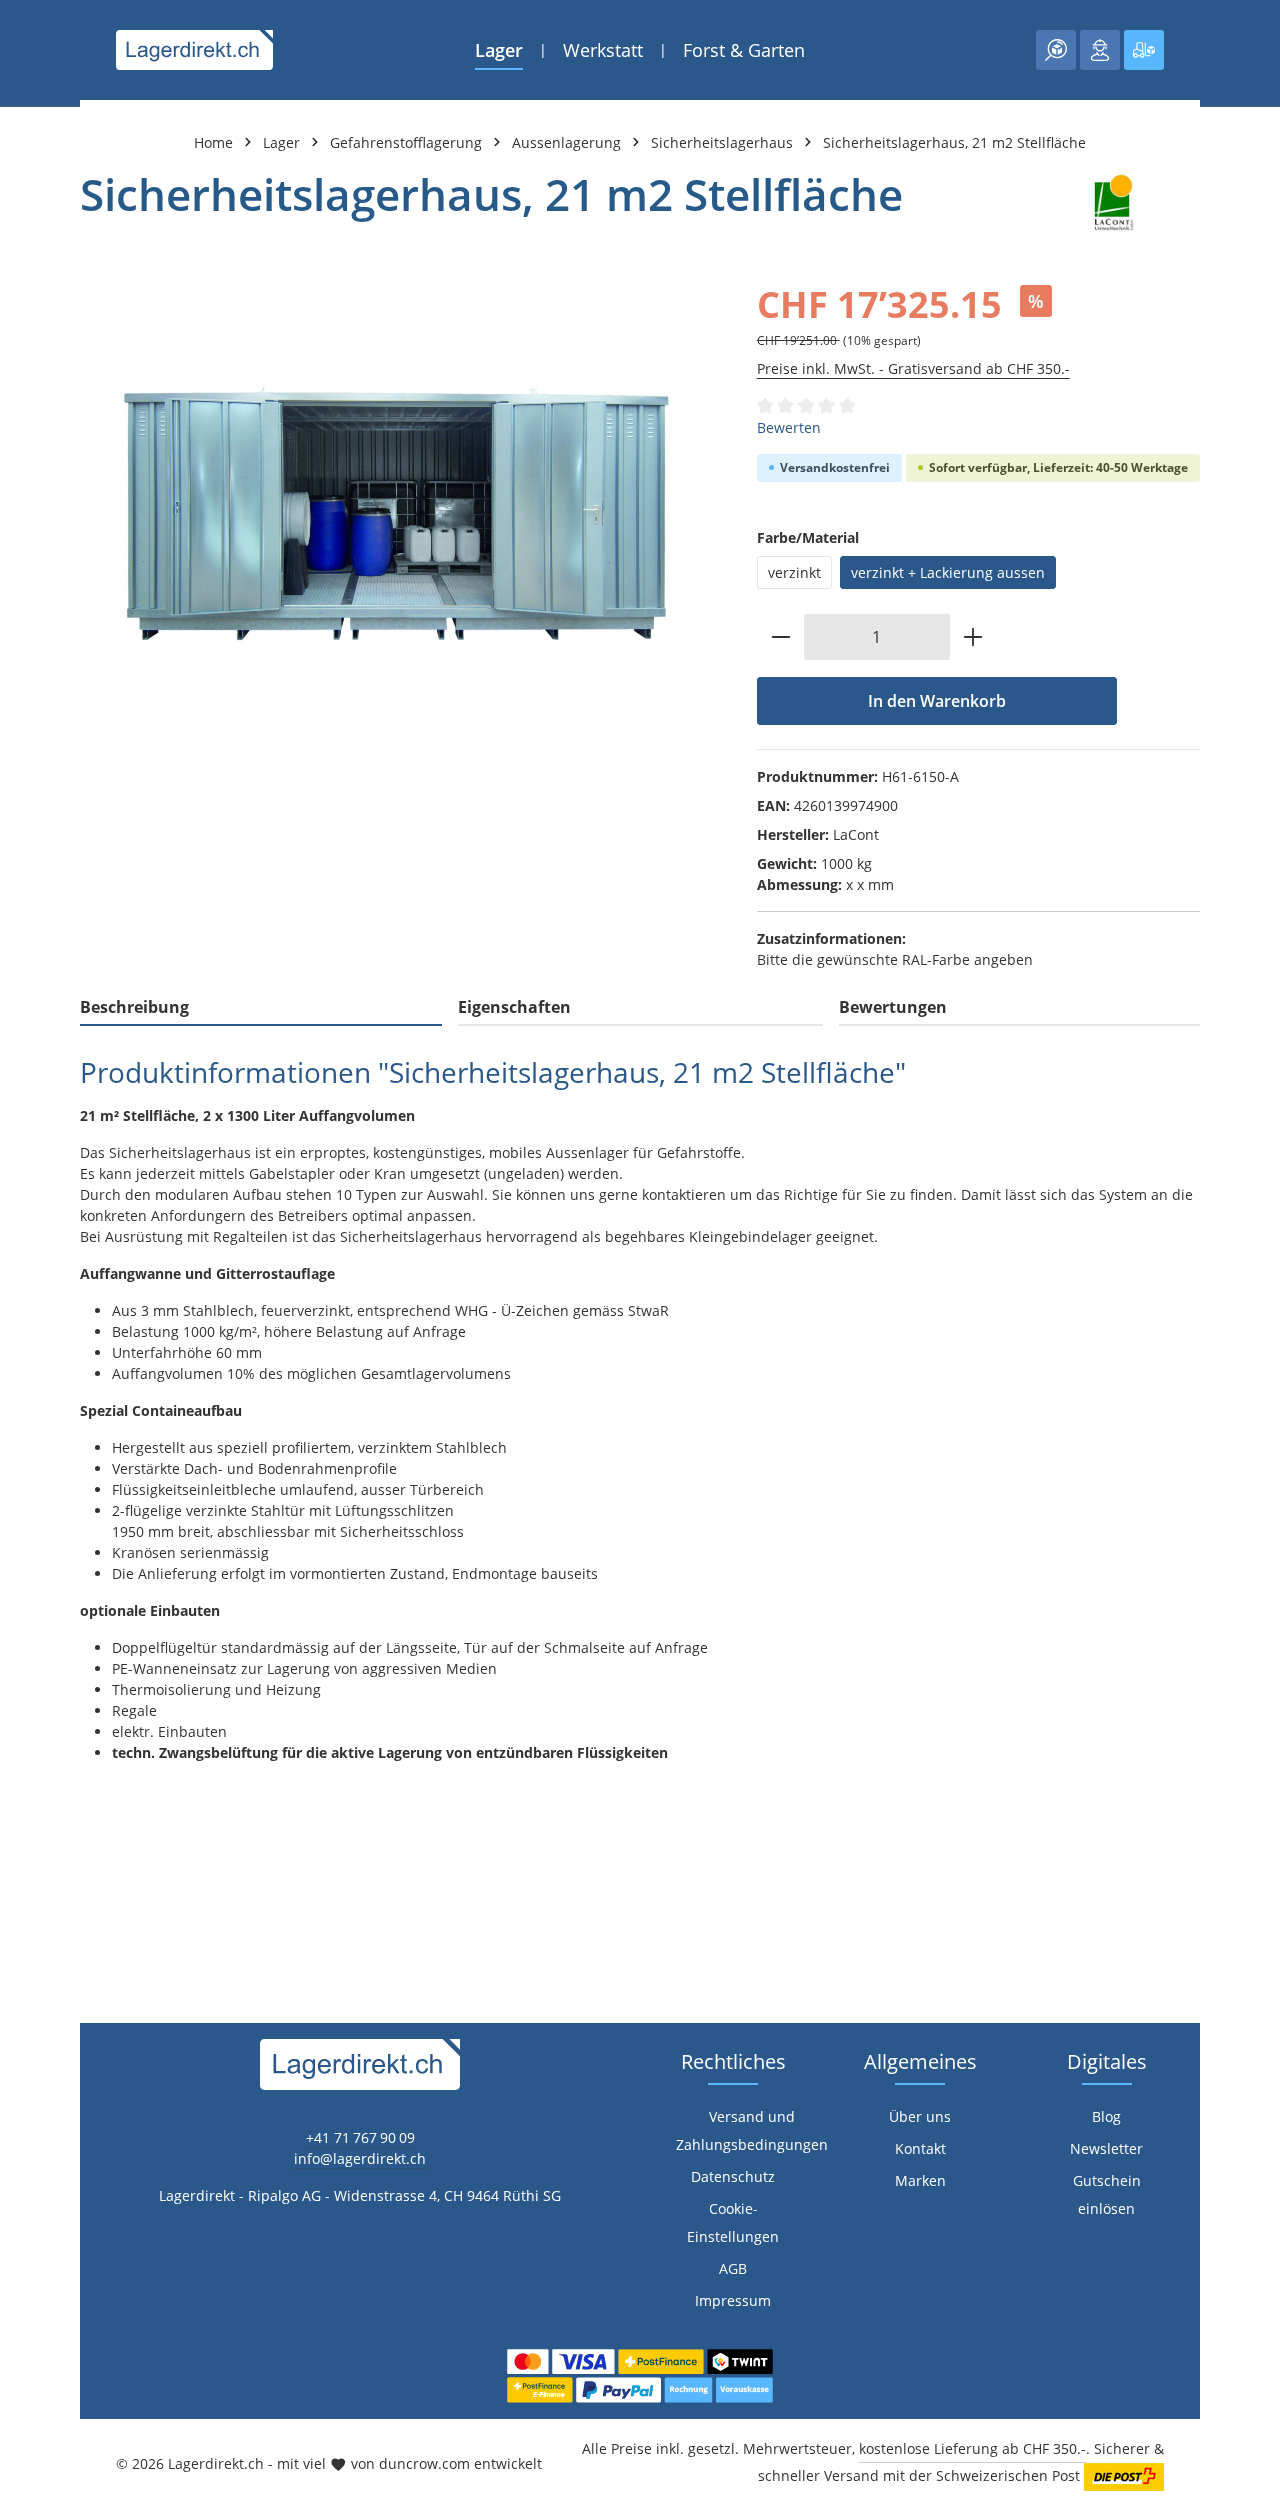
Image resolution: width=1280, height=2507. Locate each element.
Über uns (920, 2116)
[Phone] (25, 1601)
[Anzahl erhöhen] (973, 637)
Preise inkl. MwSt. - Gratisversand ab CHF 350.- (913, 368)
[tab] (261, 1008)
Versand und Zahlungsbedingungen (752, 2130)
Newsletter (1106, 2148)
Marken (920, 2180)
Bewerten (789, 427)
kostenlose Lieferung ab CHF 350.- (972, 2448)
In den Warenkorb (937, 701)
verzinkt (794, 572)
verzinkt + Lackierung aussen (948, 572)
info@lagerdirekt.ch (360, 2158)
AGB (733, 2268)
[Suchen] (1056, 50)
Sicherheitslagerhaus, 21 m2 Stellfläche (954, 142)
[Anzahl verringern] (780, 637)
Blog (1106, 2116)
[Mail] (25, 1641)
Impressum (733, 2300)
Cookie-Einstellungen (733, 2222)
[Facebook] (25, 1521)
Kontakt (920, 2148)
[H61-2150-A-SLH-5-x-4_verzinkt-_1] (398, 516)
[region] (398, 516)
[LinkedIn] (25, 1561)
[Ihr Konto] (1100, 50)
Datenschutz (733, 2176)
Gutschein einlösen (1107, 2194)
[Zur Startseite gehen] (194, 50)
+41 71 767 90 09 (360, 2137)
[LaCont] (1112, 203)
